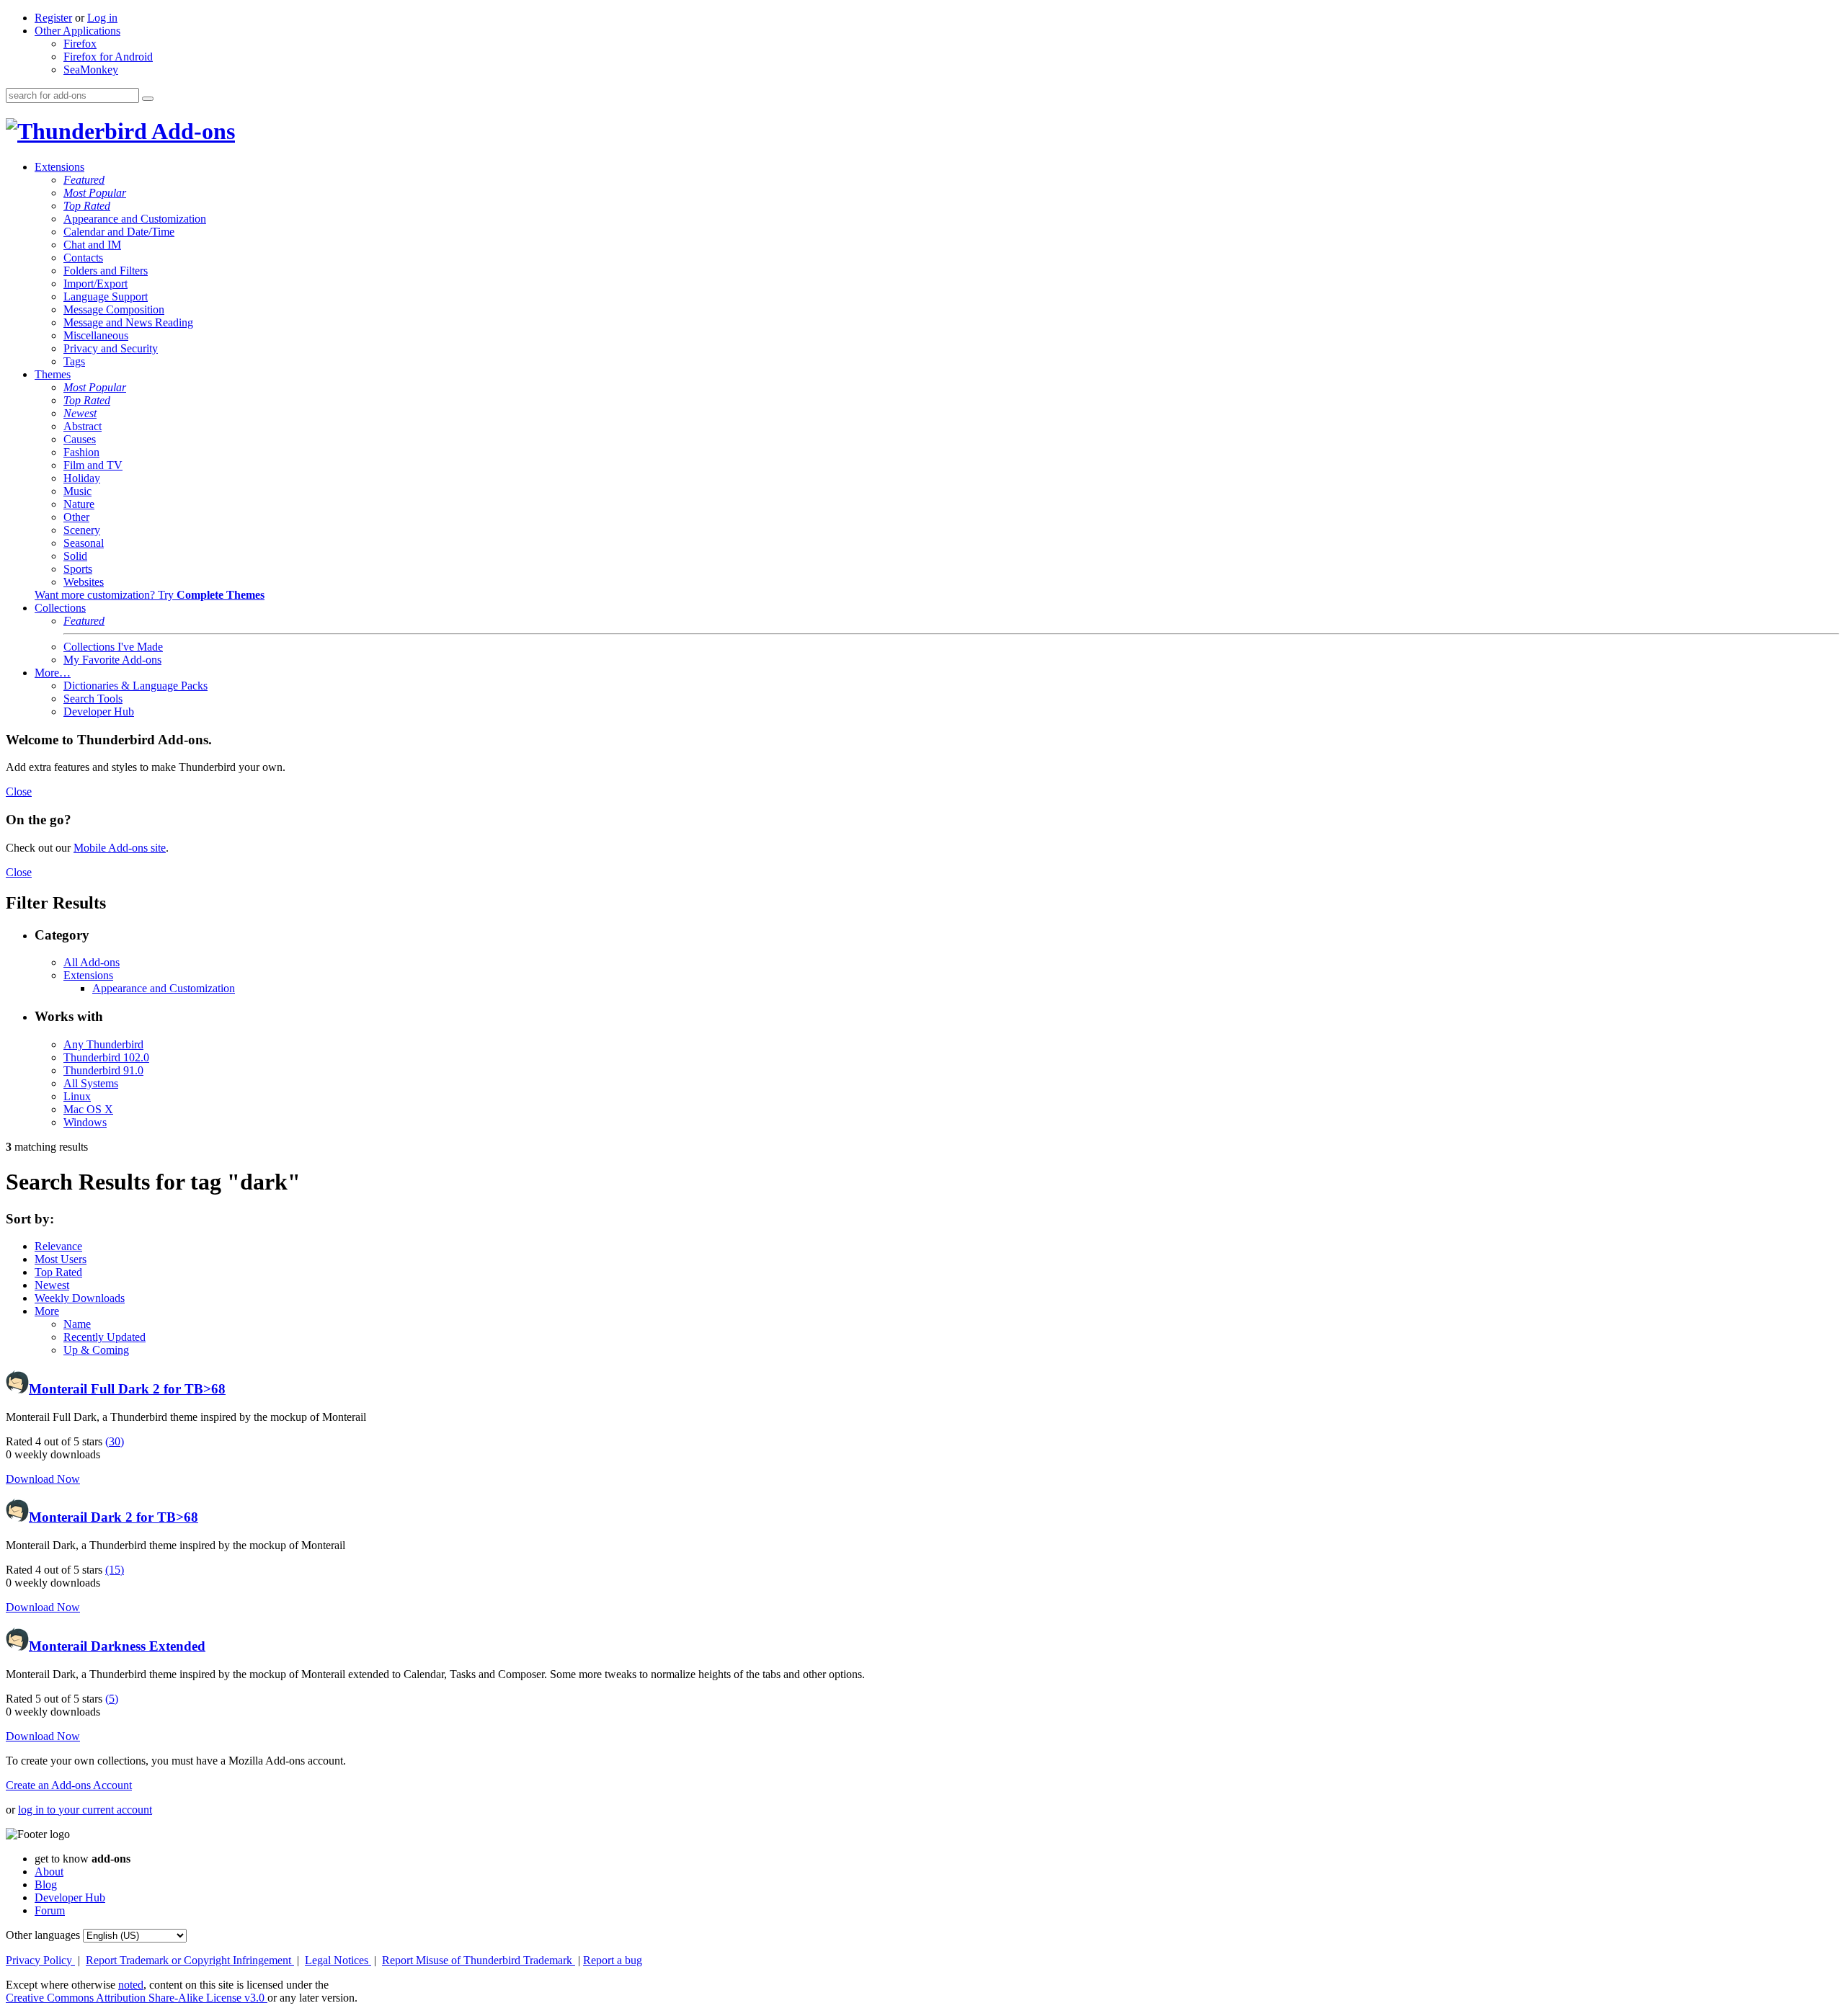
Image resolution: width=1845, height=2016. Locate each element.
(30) (115, 1441)
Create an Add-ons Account (69, 1785)
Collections (60, 608)
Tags (74, 361)
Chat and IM (92, 245)
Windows (85, 1122)
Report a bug (613, 1960)
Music (77, 491)
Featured (84, 180)
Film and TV (93, 465)
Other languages (43, 1935)
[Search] (148, 99)
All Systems (91, 1083)
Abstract (83, 426)
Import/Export (95, 284)
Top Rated (87, 206)
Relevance (58, 1246)
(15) (115, 1570)
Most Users (61, 1259)
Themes (53, 374)
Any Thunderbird (103, 1044)
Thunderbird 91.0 (103, 1070)
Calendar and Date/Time (119, 232)
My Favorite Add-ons (112, 660)
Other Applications (77, 31)
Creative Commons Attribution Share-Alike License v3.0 (137, 1998)
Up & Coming (96, 1350)
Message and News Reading (128, 322)
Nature (79, 504)
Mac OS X (88, 1109)
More (47, 1311)
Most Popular (95, 193)
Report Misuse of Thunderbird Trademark (479, 1960)
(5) (112, 1699)
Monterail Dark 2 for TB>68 (114, 1517)
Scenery (82, 530)
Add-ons (191, 131)
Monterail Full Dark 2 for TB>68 (127, 1389)
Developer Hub (99, 712)
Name (77, 1324)
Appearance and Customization (135, 219)
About (49, 1872)
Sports (78, 569)
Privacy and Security (111, 348)
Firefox (80, 44)
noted (131, 1985)
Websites (84, 582)
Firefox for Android (108, 57)
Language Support (106, 296)
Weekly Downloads (80, 1298)
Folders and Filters (106, 271)
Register (53, 18)
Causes (80, 439)
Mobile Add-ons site (120, 848)
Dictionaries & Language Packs (135, 686)
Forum (50, 1910)
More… (53, 673)
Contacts (83, 258)
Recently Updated (105, 1337)
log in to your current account (85, 1810)
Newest (80, 413)
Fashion (81, 452)
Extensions (59, 167)
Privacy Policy (40, 1960)
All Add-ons (92, 962)
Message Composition (114, 309)
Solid (75, 556)
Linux (77, 1096)
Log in (102, 18)
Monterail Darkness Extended (117, 1646)
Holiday (82, 478)
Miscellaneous (96, 335)
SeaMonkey (91, 70)
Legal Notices (338, 1960)
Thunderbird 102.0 (106, 1057)
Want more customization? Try (150, 595)
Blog (46, 1885)
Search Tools (93, 699)
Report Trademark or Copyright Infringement (190, 1960)
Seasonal (84, 543)
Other (76, 517)
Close (19, 791)
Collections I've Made (113, 647)
